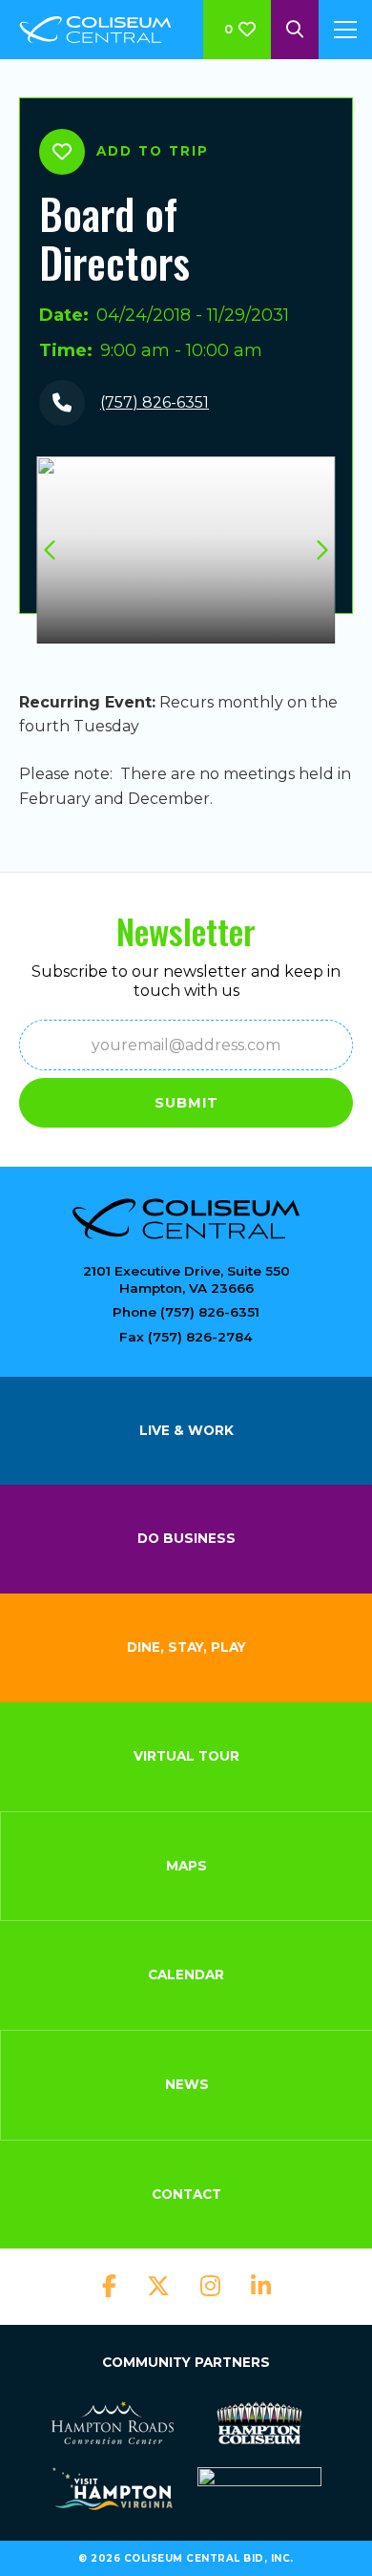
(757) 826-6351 (155, 402)
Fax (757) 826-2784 (186, 1337)
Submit (186, 1103)
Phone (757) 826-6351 (186, 1312)
